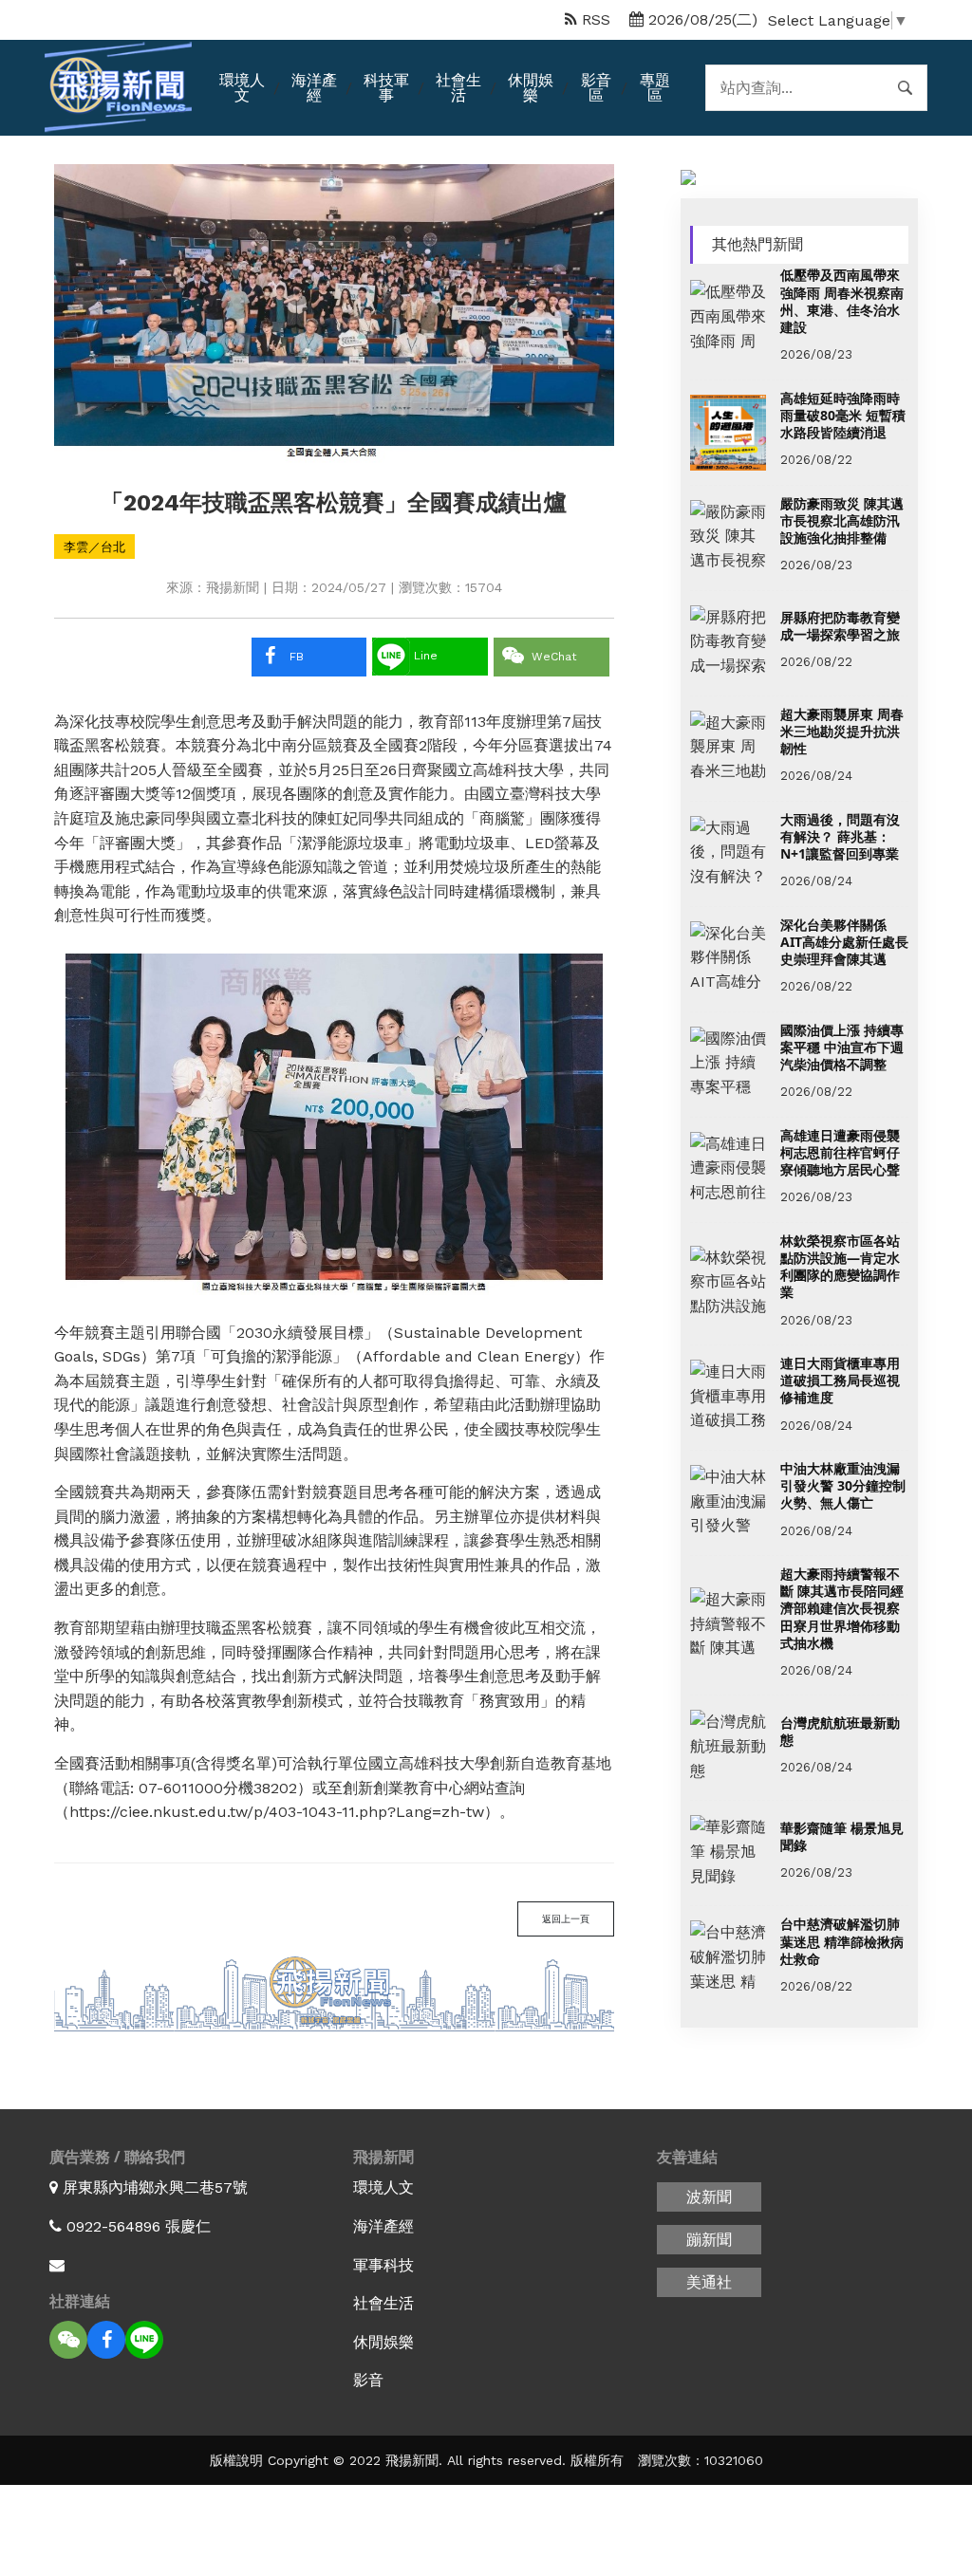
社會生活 (458, 88)
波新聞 (709, 2197)
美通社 (709, 2282)
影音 (368, 2380)
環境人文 (242, 88)
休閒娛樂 (531, 88)
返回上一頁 (566, 1919)
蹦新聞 (709, 2240)
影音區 (596, 88)
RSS (594, 19)
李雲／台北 (94, 547)
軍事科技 (383, 2265)
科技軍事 (386, 88)
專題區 (655, 88)
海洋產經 (314, 88)
